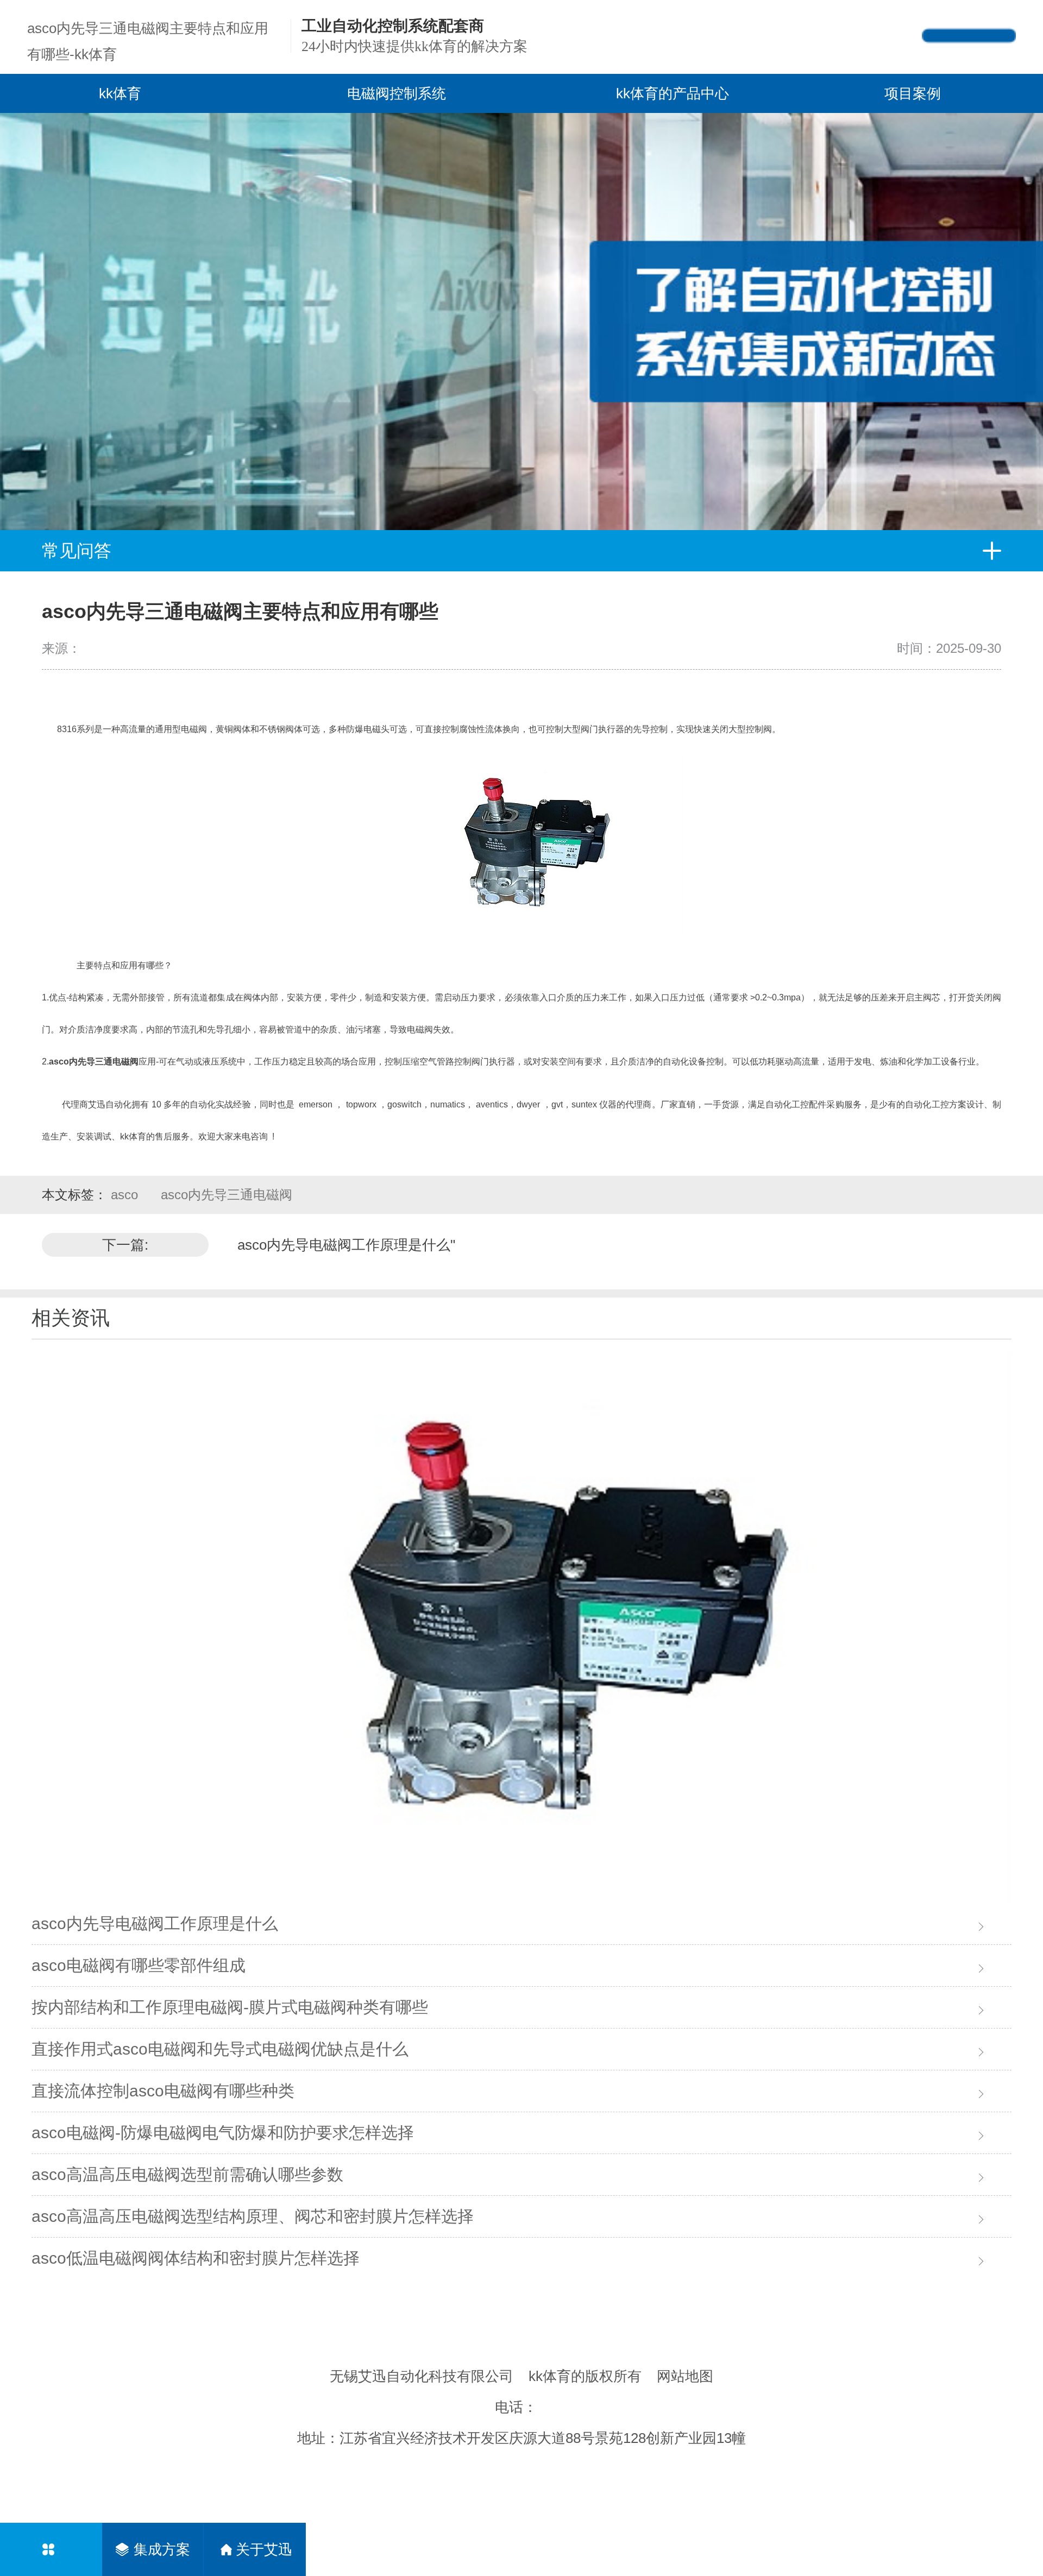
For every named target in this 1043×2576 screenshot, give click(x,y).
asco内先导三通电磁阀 (227, 1195)
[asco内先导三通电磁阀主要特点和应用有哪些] (522, 1628)
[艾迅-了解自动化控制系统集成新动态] (521, 322)
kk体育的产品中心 (673, 93)
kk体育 (120, 93)
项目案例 (913, 93)
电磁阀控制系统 (397, 93)
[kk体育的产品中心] (51, 2549)
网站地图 (685, 2376)
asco (126, 1195)
